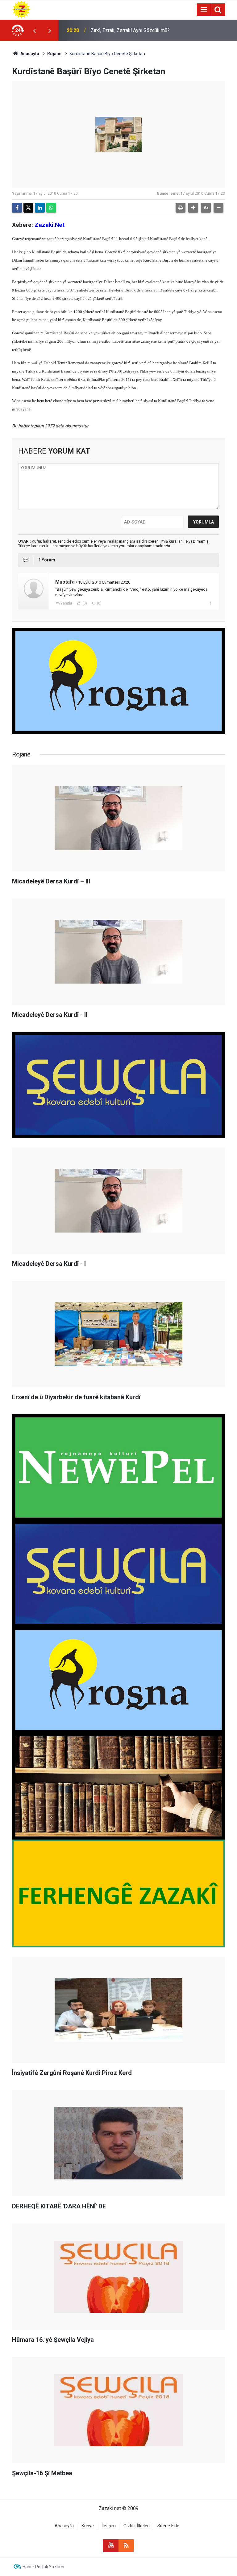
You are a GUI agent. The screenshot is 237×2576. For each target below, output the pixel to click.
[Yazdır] (181, 208)
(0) (84, 603)
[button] (193, 208)
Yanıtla (66, 603)
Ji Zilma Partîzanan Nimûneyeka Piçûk (132, 30)
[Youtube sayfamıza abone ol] (111, 2545)
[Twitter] (28, 208)
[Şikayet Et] (210, 603)
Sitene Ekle (168, 2526)
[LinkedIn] (40, 208)
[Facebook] (17, 208)
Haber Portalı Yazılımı (43, 2567)
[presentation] (34, 31)
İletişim (109, 2526)
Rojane (54, 54)
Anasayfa (29, 54)
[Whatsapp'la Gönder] (51, 208)
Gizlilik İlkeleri (137, 2526)
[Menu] (204, 10)
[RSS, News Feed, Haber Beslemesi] (126, 2545)
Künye (88, 2526)
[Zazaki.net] (21, 9)
